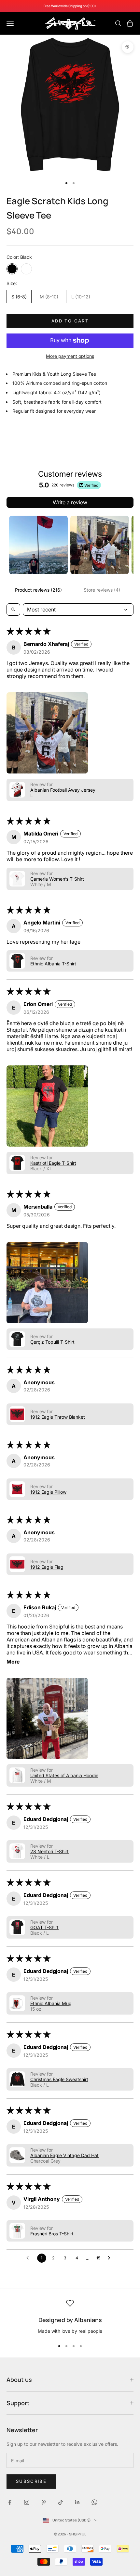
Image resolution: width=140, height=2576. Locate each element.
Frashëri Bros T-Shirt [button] (52, 2234)
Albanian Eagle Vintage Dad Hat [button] (64, 2155)
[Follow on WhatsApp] (94, 2502)
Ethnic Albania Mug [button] (51, 2003)
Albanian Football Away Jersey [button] (63, 790)
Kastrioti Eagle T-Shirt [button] (53, 1163)
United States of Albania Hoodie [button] (64, 1775)
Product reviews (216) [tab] (38, 590)
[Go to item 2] (100, 545)
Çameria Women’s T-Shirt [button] (57, 879)
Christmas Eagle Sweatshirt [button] (59, 2079)
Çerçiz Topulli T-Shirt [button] (52, 1342)
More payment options (70, 356)
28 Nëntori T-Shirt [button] (49, 1851)
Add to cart (70, 321)
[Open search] (13, 609)
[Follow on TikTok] (61, 2502)
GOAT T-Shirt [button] (44, 1927)
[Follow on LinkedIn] (77, 2502)
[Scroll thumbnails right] (126, 545)
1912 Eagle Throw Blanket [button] (58, 1417)
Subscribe (31, 2481)
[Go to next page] (111, 2258)
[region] (70, 2317)
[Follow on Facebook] (10, 2502)
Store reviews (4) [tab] (102, 590)
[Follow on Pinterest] (44, 2502)
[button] (47, 733)
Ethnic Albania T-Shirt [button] (53, 964)
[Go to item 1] (38, 545)
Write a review (70, 502)
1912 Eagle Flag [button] (47, 1567)
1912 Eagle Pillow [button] (48, 1492)
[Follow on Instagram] (27, 2502)
